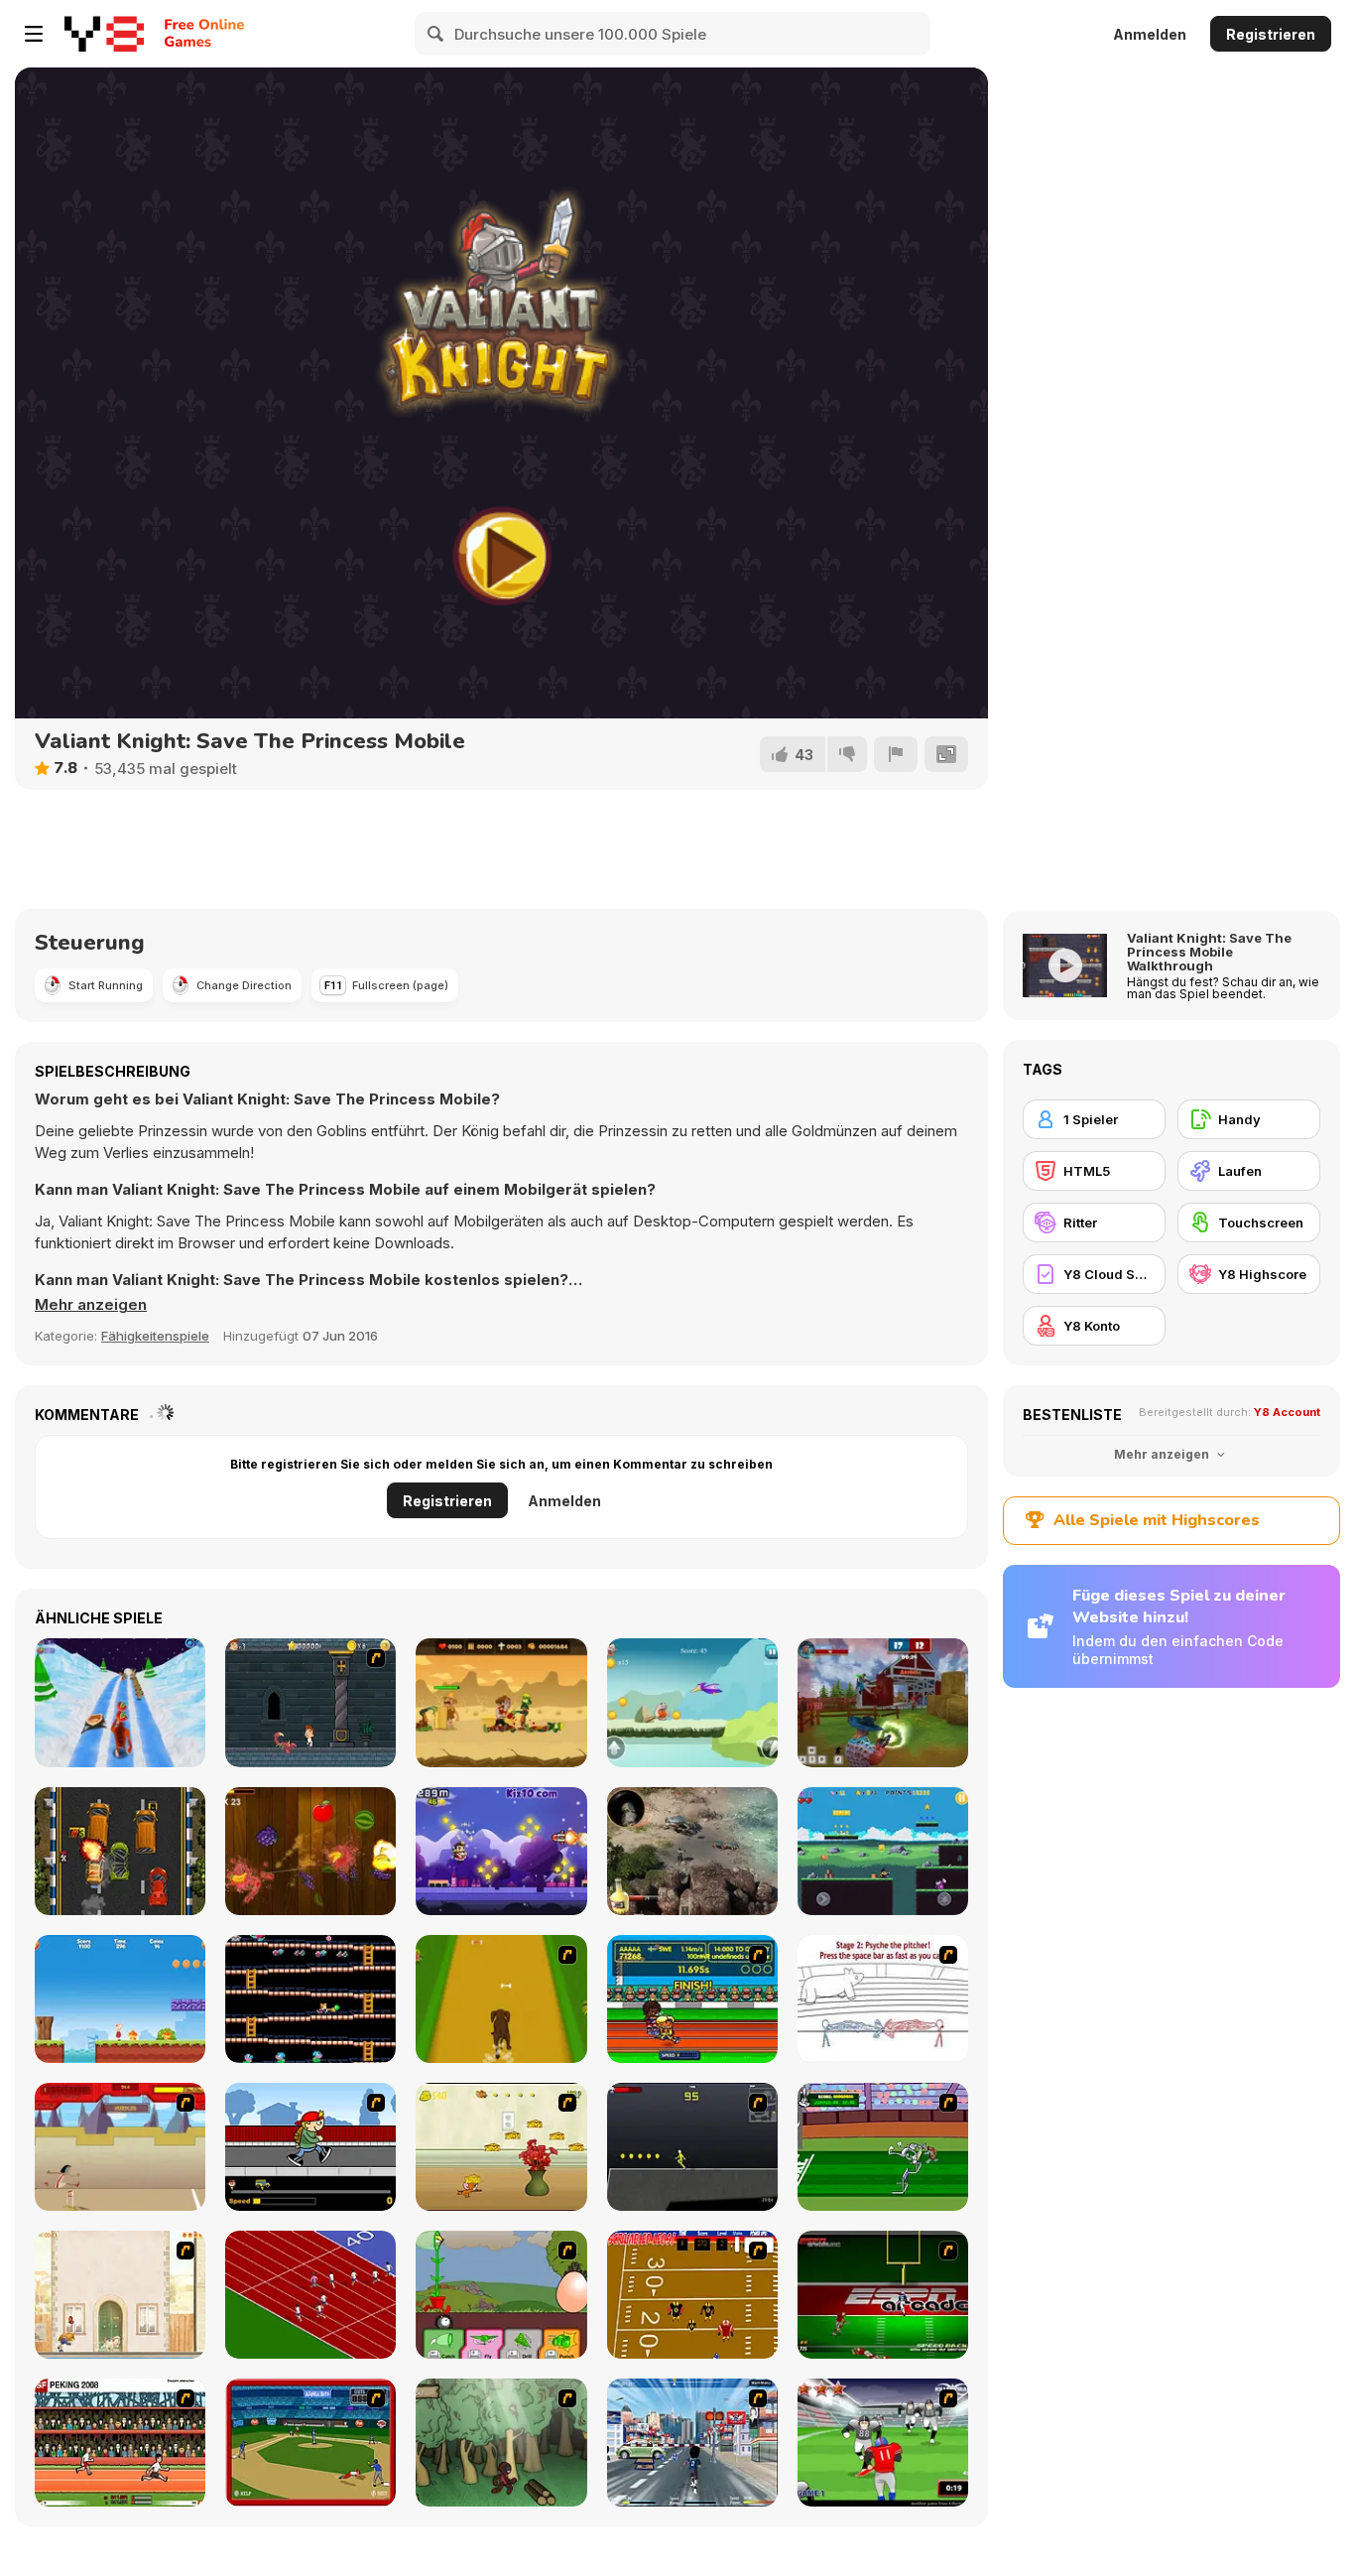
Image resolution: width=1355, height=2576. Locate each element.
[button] (91, 1305)
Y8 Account (1287, 1412)
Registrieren (1271, 34)
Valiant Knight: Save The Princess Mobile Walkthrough (1209, 952)
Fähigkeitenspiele (155, 1336)
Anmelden (1150, 34)
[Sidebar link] (34, 34)
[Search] (436, 34)
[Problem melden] (896, 754)
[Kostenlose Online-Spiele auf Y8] (104, 34)
